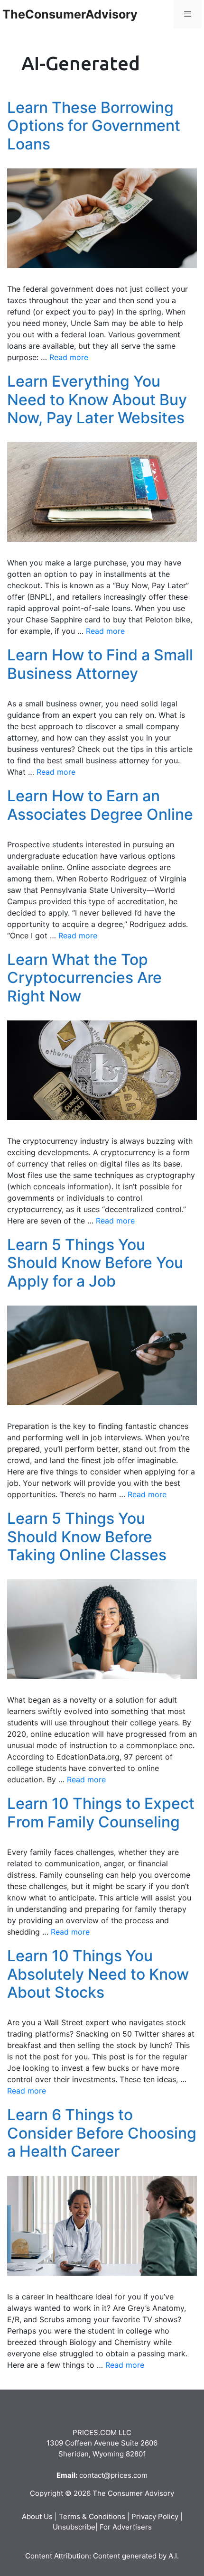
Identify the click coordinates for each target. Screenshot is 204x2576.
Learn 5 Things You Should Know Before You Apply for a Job (95, 1263)
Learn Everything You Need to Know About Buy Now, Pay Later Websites (97, 399)
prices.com (129, 2475)
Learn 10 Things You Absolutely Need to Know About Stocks (98, 1974)
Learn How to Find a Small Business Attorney (100, 664)
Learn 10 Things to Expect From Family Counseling (101, 1812)
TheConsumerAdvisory (70, 14)
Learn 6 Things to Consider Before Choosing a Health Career (102, 2133)
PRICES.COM (95, 2432)
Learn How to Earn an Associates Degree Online (100, 805)
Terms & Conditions (92, 2516)
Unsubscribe (74, 2527)
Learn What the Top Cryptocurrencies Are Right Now (84, 978)
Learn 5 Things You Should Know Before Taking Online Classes (87, 1537)
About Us (37, 2516)
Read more (69, 357)
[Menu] (188, 14)
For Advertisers (126, 2527)
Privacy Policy (155, 2516)
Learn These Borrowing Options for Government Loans (94, 126)
